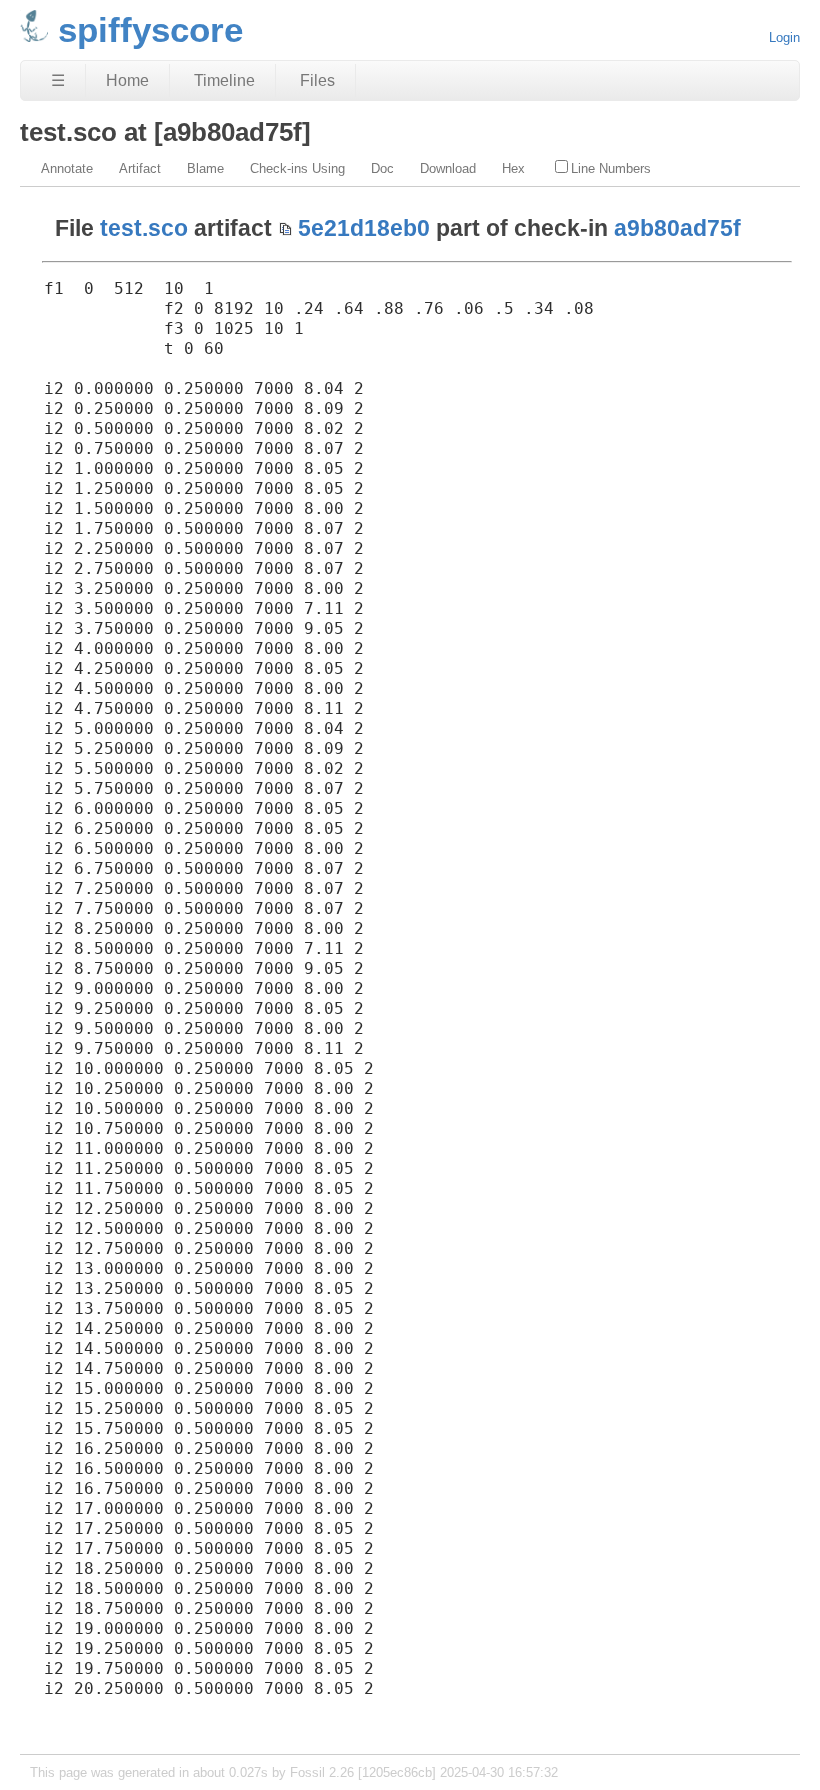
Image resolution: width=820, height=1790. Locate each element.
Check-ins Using (297, 168)
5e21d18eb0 (364, 228)
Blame (205, 168)
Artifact (140, 168)
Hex (513, 168)
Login (784, 37)
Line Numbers (611, 168)
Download (448, 168)
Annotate (67, 168)
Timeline (224, 80)
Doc (382, 168)
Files (317, 80)
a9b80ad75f (677, 228)
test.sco (144, 228)
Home (127, 80)
